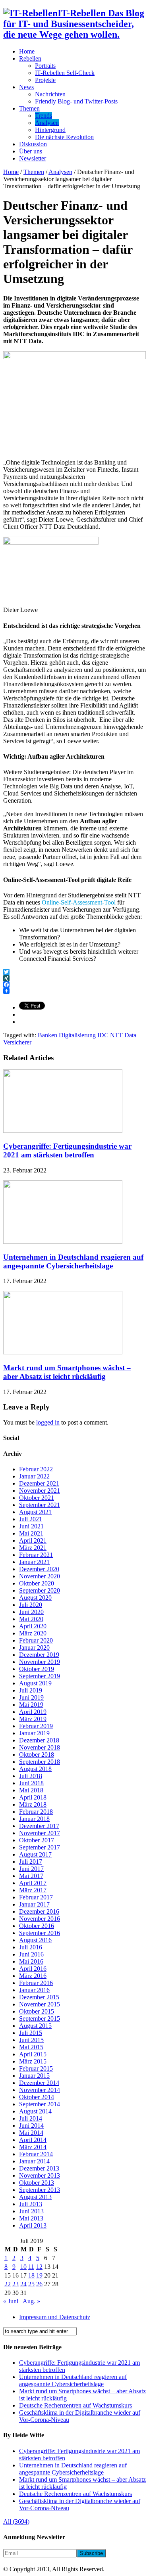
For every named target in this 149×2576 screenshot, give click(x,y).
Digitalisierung (77, 1035)
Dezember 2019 (39, 1655)
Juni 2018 (31, 1783)
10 (23, 2267)
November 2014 (40, 2090)
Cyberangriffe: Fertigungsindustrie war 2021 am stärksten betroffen (67, 1150)
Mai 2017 (31, 1876)
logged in (48, 1422)
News (26, 87)
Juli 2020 (31, 1605)
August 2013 (35, 2197)
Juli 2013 (31, 2204)
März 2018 (33, 1804)
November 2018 (40, 1747)
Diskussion (33, 144)
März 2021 (33, 1548)
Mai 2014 (31, 2133)
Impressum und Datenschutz (55, 2317)
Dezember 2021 (39, 1483)
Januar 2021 (34, 1562)
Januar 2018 (34, 1819)
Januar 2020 (34, 1648)
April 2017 (33, 1883)
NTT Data (123, 1035)
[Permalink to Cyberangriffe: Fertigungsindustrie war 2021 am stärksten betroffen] (63, 1131)
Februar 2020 (36, 1640)
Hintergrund (50, 130)
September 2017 (40, 1847)
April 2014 (33, 2140)
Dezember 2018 (39, 1740)
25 (31, 2284)
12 (39, 2267)
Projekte (45, 80)
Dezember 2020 (39, 1569)
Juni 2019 (31, 1697)
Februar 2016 (36, 1983)
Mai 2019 (31, 1705)
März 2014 (33, 2147)
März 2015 (33, 2061)
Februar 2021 (36, 1555)
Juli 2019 (31, 1690)
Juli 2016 (31, 1947)
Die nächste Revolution (64, 137)
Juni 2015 (31, 2040)
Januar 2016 (34, 1990)
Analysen (47, 123)
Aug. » (31, 2301)
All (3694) (16, 2521)
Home (27, 51)
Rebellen (30, 58)
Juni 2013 (31, 2211)
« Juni (11, 2301)
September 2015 (40, 2019)
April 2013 (33, 2225)
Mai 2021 (31, 1533)
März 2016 (33, 1976)
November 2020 (40, 1576)
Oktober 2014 (37, 2097)
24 (23, 2284)
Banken (47, 1035)
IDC (103, 1035)
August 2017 (35, 1854)
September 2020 (40, 1590)
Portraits (45, 66)
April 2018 (33, 1797)
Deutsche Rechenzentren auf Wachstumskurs (75, 2405)
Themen (29, 108)
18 (31, 2275)
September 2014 (40, 2104)
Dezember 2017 (39, 1826)
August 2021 (35, 1512)
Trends (44, 116)
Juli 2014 (31, 2118)
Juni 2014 (31, 2126)
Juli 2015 (31, 2033)
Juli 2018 (31, 1776)
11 (31, 2267)
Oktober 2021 (37, 1498)
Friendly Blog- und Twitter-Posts (76, 101)
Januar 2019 (34, 1733)
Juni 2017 (31, 1869)
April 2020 (33, 1626)
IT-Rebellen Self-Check (65, 73)
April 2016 (33, 1969)
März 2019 (33, 1719)
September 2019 (40, 1676)
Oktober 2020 (37, 1583)
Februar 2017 (36, 1897)
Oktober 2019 (37, 1669)
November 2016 (40, 1919)
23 (15, 2284)
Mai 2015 (31, 2047)
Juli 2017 (31, 1862)
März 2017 (33, 1890)
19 (39, 2275)
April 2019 (33, 1712)
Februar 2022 (36, 1469)
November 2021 (40, 1491)
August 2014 (35, 2111)
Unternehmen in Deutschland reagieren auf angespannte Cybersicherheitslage (73, 1261)
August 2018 (35, 1769)
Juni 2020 (31, 1612)
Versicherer (17, 1042)
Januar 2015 (34, 2076)
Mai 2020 (31, 1619)
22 (8, 2284)
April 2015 (33, 2054)
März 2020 (33, 1633)
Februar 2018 (36, 1812)
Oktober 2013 (37, 2183)
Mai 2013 (31, 2218)
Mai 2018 (31, 1790)
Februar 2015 (36, 2068)
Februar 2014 (36, 2154)
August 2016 (35, 1940)
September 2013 (40, 2190)
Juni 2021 (31, 1526)
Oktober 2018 (37, 1755)
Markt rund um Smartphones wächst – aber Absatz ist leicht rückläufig (67, 1372)
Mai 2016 (31, 1961)
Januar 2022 (34, 1476)
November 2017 (40, 1833)
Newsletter (33, 158)
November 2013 (40, 2175)
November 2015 (40, 2004)
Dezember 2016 (39, 1911)
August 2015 (35, 2026)
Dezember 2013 (39, 2168)
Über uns (31, 151)
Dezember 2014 (39, 2083)
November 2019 (40, 1662)
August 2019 (35, 1683)
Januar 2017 (34, 1904)
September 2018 (40, 1762)
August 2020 (35, 1598)
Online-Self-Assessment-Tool (79, 902)
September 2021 (40, 1505)
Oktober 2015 (37, 2011)
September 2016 (40, 1933)
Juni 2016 (31, 1954)
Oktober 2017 (37, 1840)
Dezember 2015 (39, 1997)
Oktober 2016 (37, 1926)
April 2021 (33, 1540)
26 (39, 2284)
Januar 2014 (34, 2161)
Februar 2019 (36, 1726)
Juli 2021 (31, 1519)
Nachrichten (50, 94)
